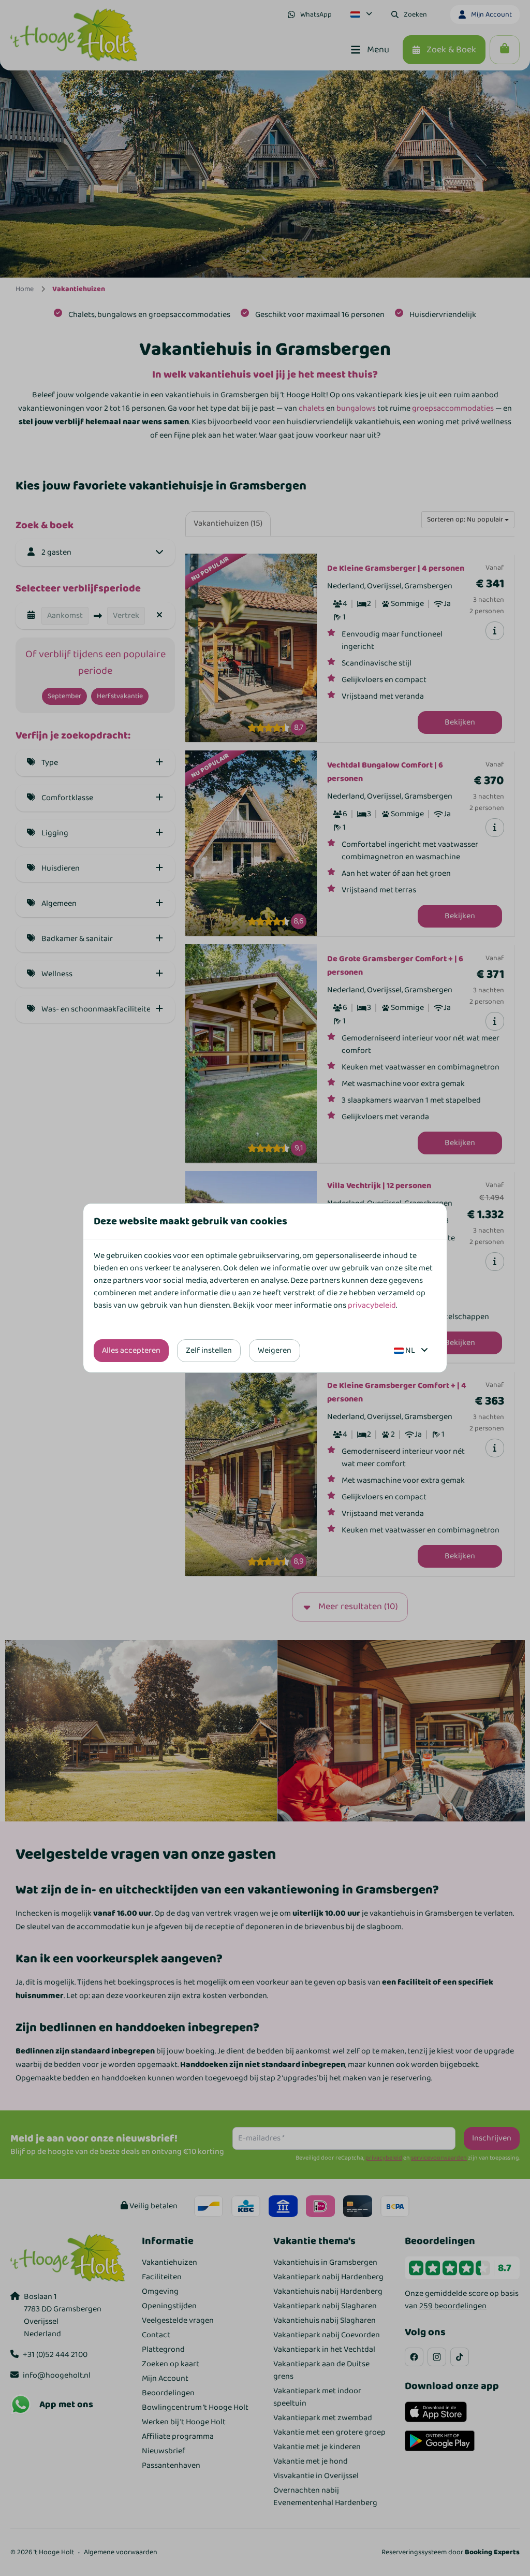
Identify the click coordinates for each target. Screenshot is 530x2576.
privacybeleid (372, 1305)
